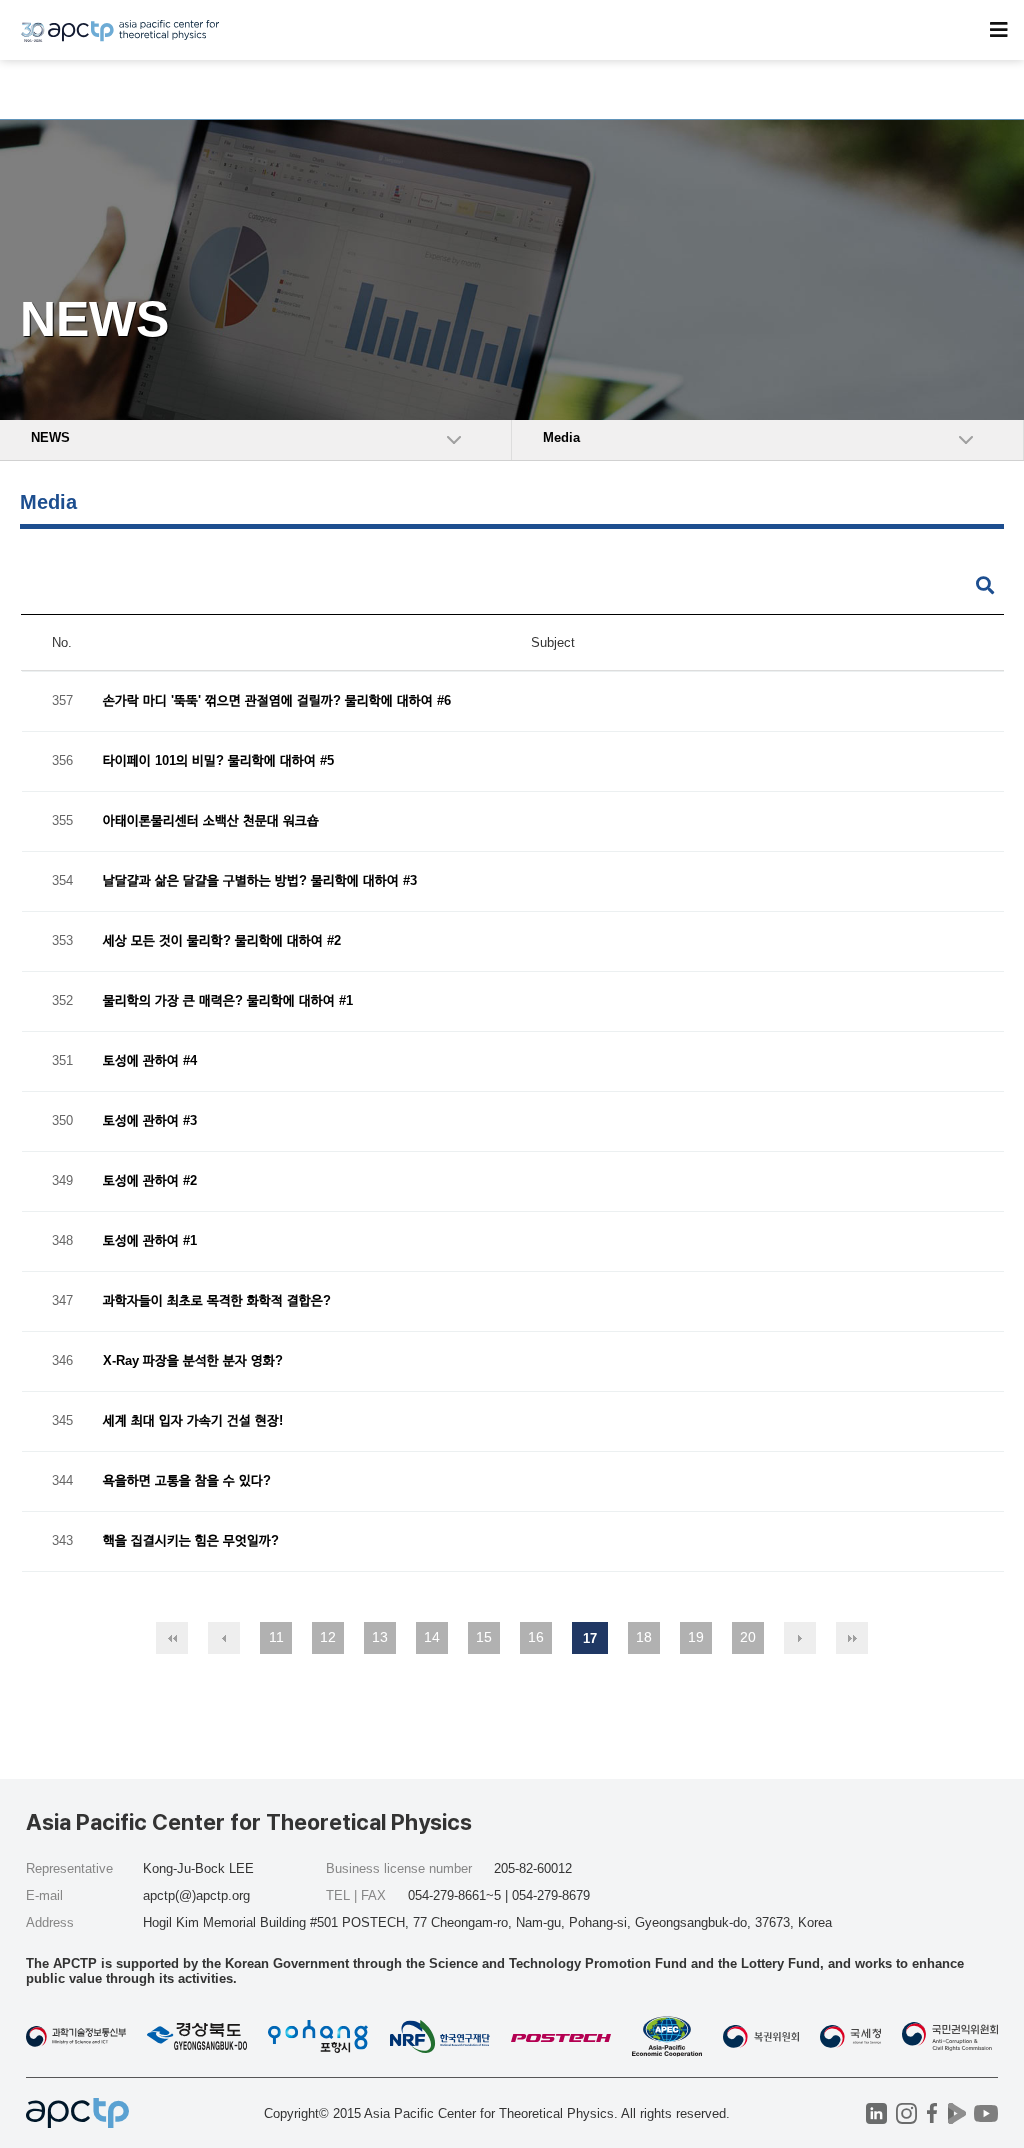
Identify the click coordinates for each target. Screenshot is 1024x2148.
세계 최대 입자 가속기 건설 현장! (193, 1421)
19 (696, 1637)
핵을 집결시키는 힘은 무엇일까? (191, 1541)
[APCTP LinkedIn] (876, 2113)
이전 (224, 1638)
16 (536, 1637)
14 (432, 1637)
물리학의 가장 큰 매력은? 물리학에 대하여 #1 (228, 1001)
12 (328, 1637)
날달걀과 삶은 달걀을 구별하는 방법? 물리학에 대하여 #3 (260, 881)
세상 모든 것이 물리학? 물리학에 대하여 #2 (222, 941)
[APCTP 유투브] (985, 2113)
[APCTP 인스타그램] (906, 2113)
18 (644, 1637)
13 (380, 1637)
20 (748, 1637)
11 (276, 1637)
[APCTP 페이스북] (931, 2113)
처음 (172, 1638)
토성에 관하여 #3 (150, 1121)
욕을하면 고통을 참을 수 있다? (187, 1481)
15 (484, 1637)
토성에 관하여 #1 (150, 1241)
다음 (800, 1638)
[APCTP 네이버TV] (956, 2113)
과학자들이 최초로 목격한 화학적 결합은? (217, 1301)
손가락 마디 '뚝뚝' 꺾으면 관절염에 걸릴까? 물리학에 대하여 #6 (277, 701)
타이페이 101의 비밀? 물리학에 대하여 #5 (218, 761)
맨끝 (852, 1638)
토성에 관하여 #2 (150, 1181)
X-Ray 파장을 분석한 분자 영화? (193, 1361)
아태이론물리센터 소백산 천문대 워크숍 (211, 821)
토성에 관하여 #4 (150, 1061)
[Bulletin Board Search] (985, 586)
